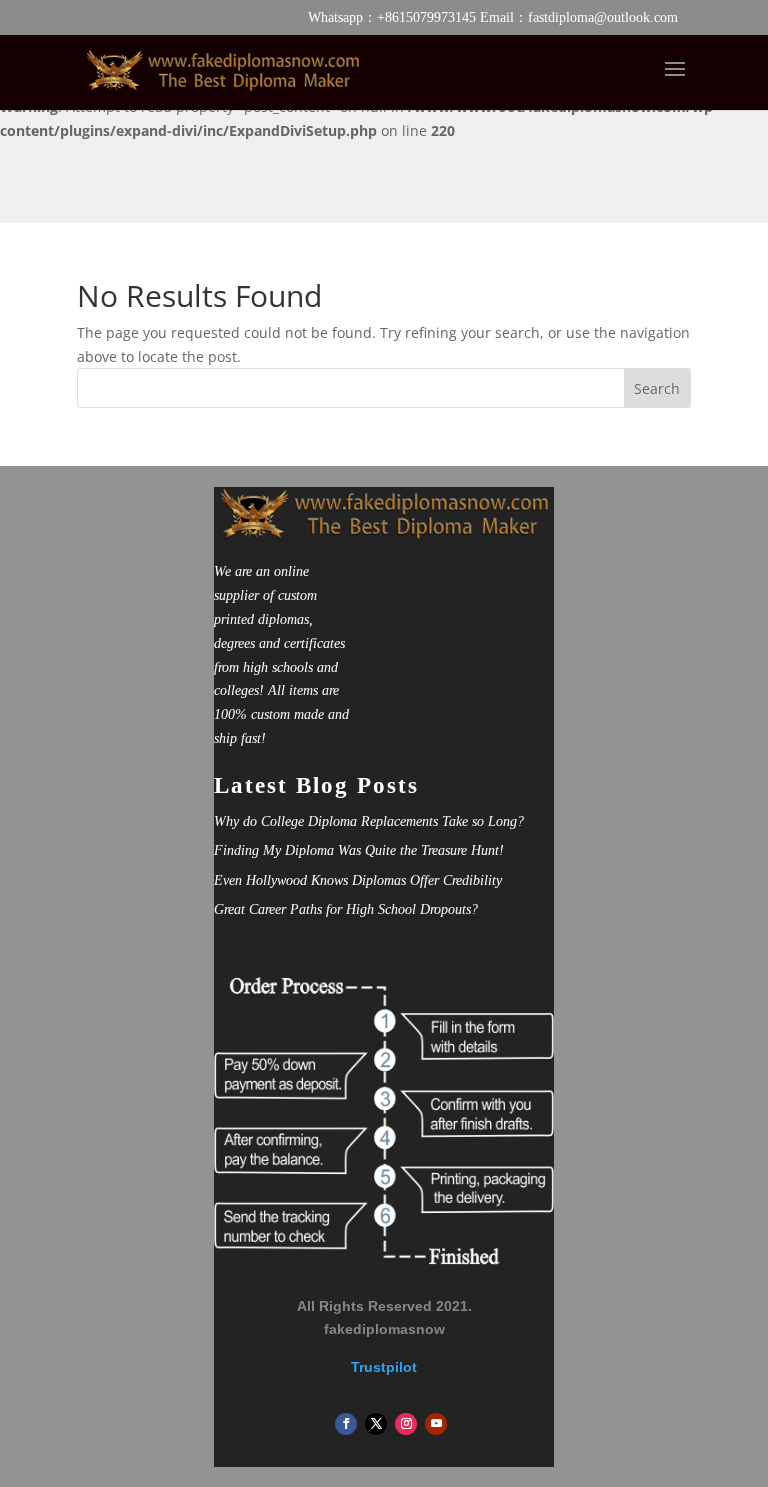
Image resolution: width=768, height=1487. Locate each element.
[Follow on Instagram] (406, 1424)
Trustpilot (384, 1367)
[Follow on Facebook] (346, 1424)
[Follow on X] (376, 1424)
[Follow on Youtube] (436, 1424)
